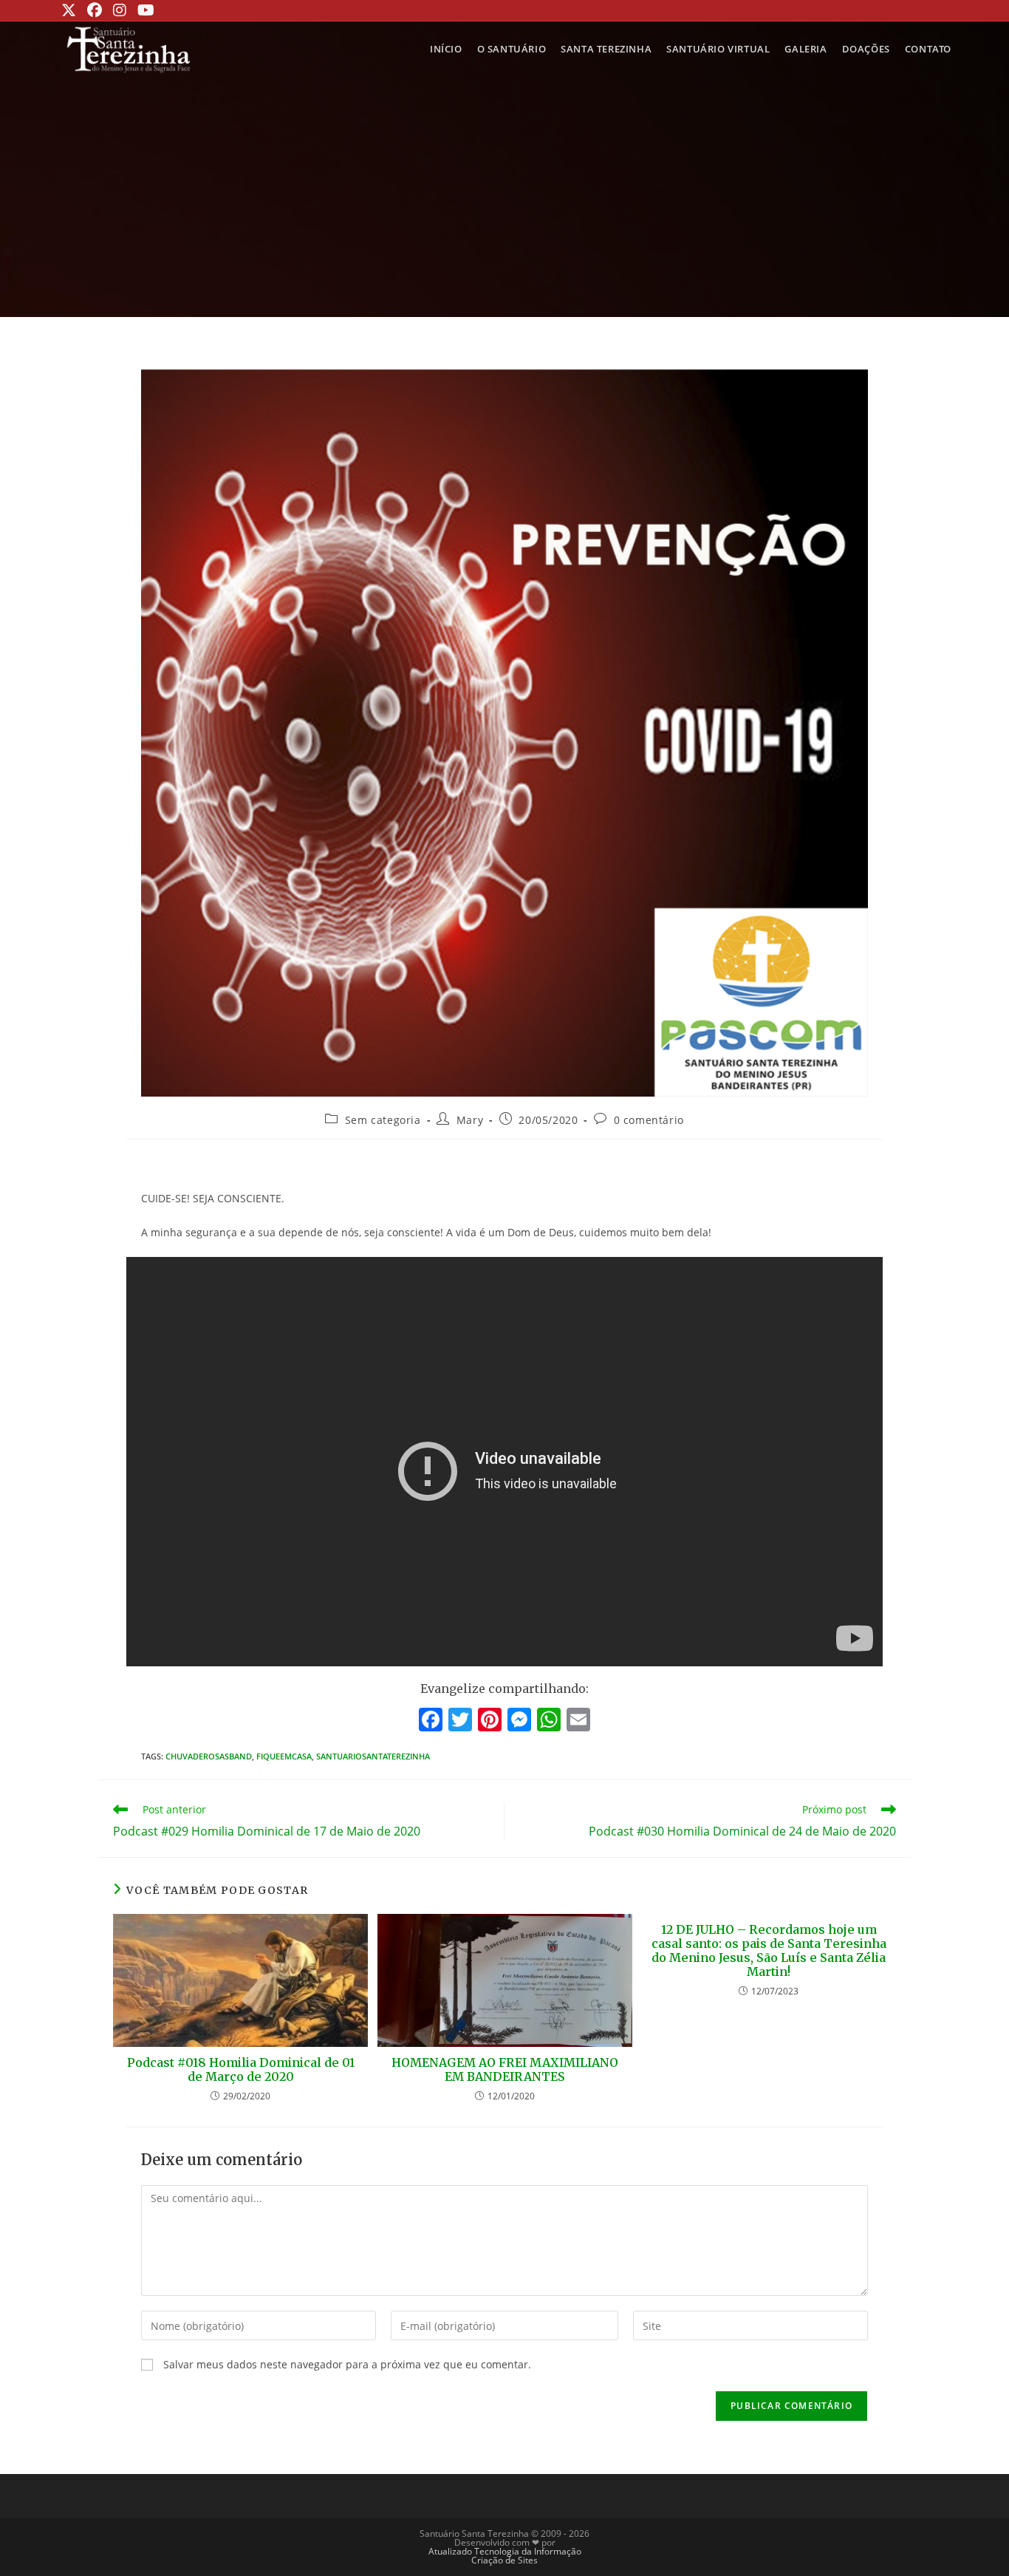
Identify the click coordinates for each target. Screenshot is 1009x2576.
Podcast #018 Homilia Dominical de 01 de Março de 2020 (241, 2070)
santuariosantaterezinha (373, 1756)
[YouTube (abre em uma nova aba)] (144, 10)
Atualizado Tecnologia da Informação (505, 2551)
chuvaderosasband (209, 1756)
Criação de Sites (504, 2560)
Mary (470, 1120)
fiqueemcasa (284, 1756)
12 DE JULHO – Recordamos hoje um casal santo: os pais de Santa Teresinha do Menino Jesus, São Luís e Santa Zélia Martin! (769, 1951)
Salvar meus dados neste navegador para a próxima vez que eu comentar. (347, 2364)
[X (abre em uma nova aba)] (71, 10)
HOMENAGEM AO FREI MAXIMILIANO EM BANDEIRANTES (505, 2070)
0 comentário (649, 1120)
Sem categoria (383, 1120)
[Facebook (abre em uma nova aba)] (93, 10)
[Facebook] (431, 1721)
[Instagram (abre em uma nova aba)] (118, 10)
